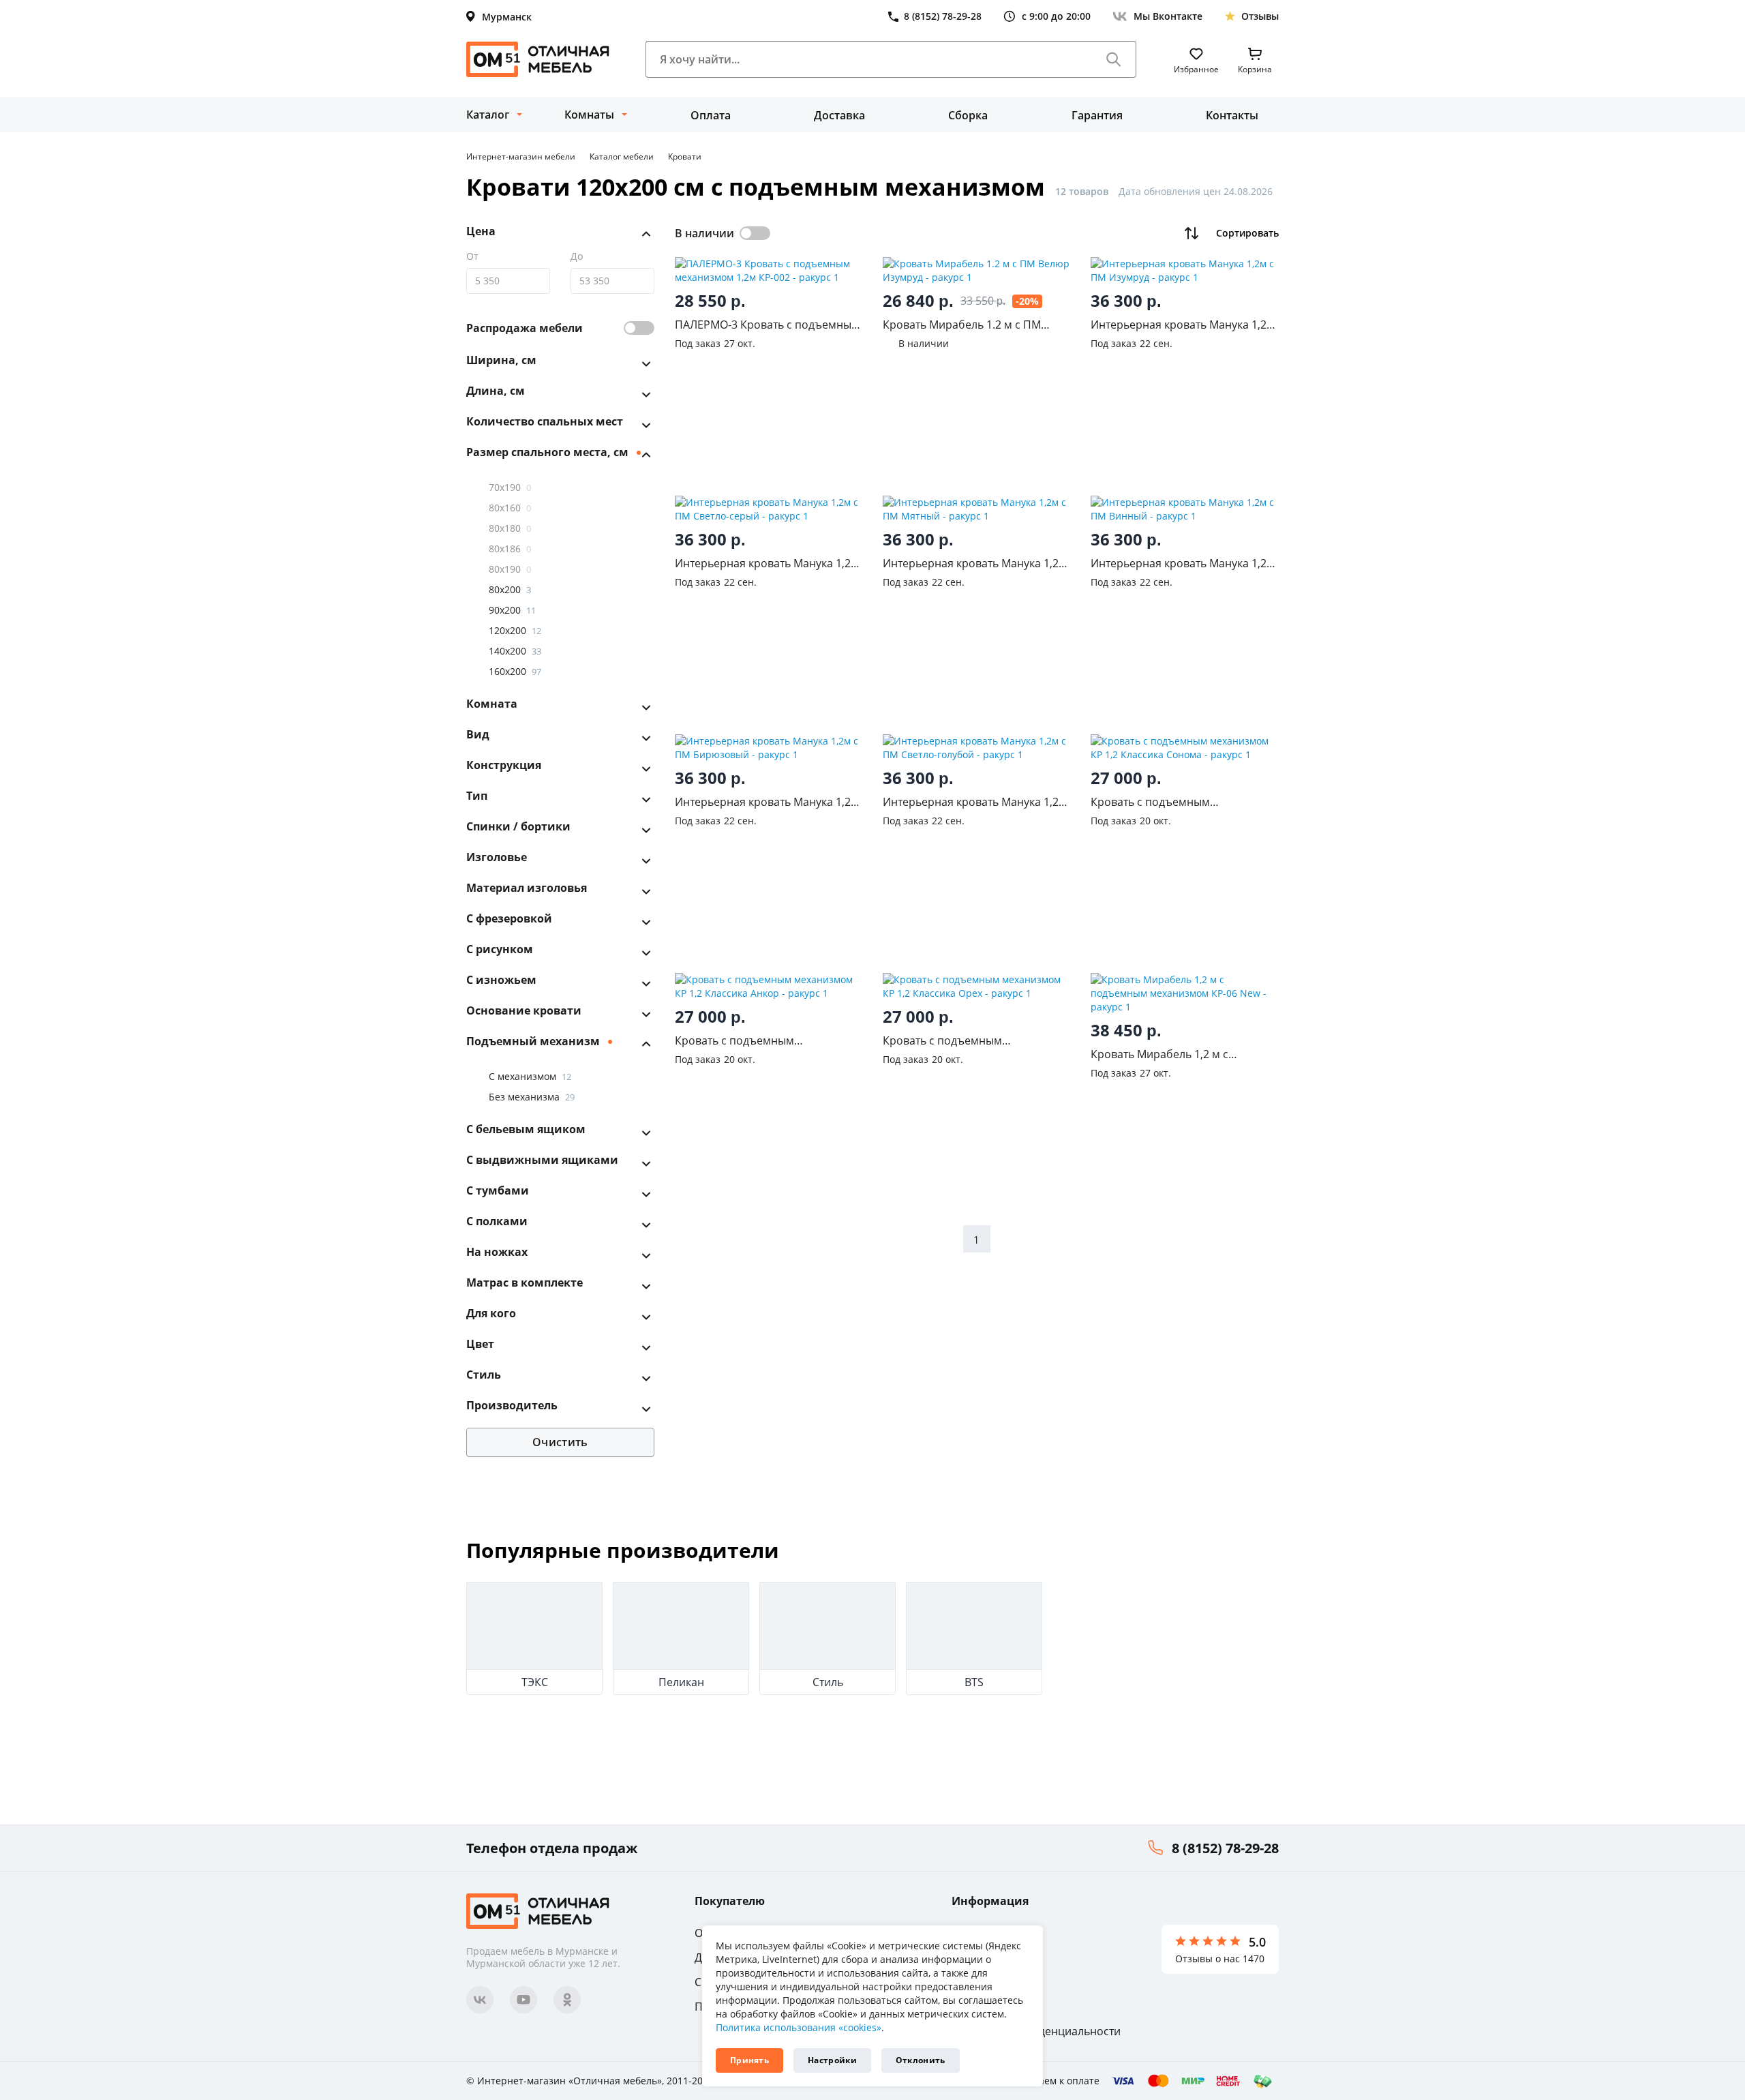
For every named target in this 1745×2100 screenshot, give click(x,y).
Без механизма (532, 1097)
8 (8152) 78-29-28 (1225, 1848)
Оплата (711, 115)
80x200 (510, 589)
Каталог (488, 115)
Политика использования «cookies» (799, 2027)
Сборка (968, 115)
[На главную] (538, 59)
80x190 (510, 569)
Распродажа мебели (525, 328)
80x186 (510, 549)
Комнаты (589, 115)
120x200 (515, 630)
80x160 (510, 508)
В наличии (704, 233)
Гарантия (1097, 115)
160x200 (515, 671)
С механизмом (530, 1076)
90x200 (512, 610)
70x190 (510, 487)
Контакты (1232, 115)
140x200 (515, 651)
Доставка (839, 115)
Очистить (560, 1442)
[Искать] (1114, 59)
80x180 (510, 528)
